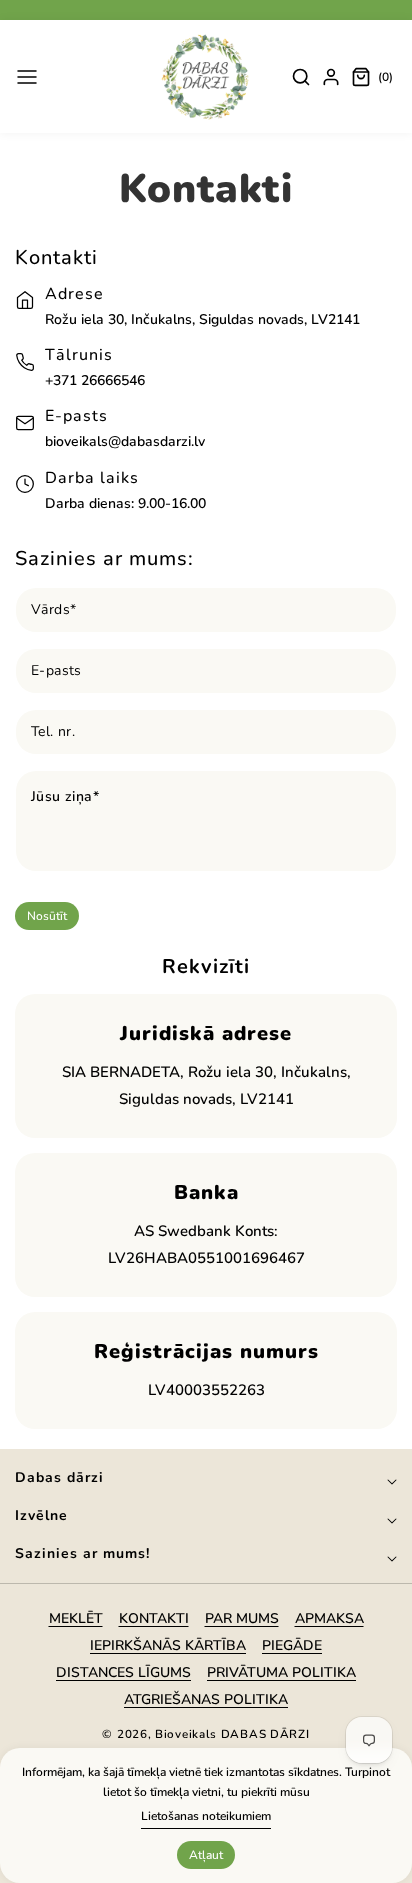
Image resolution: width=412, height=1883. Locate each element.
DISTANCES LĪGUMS (123, 1672)
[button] (27, 77)
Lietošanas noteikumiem (206, 1816)
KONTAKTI (154, 1618)
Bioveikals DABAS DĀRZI (232, 1734)
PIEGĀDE (292, 1645)
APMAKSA (329, 1618)
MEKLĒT (76, 1618)
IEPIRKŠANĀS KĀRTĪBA (168, 1645)
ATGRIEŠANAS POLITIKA (206, 1699)
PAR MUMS (242, 1618)
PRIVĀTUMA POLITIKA (281, 1672)
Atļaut (206, 1855)
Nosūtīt (47, 916)
